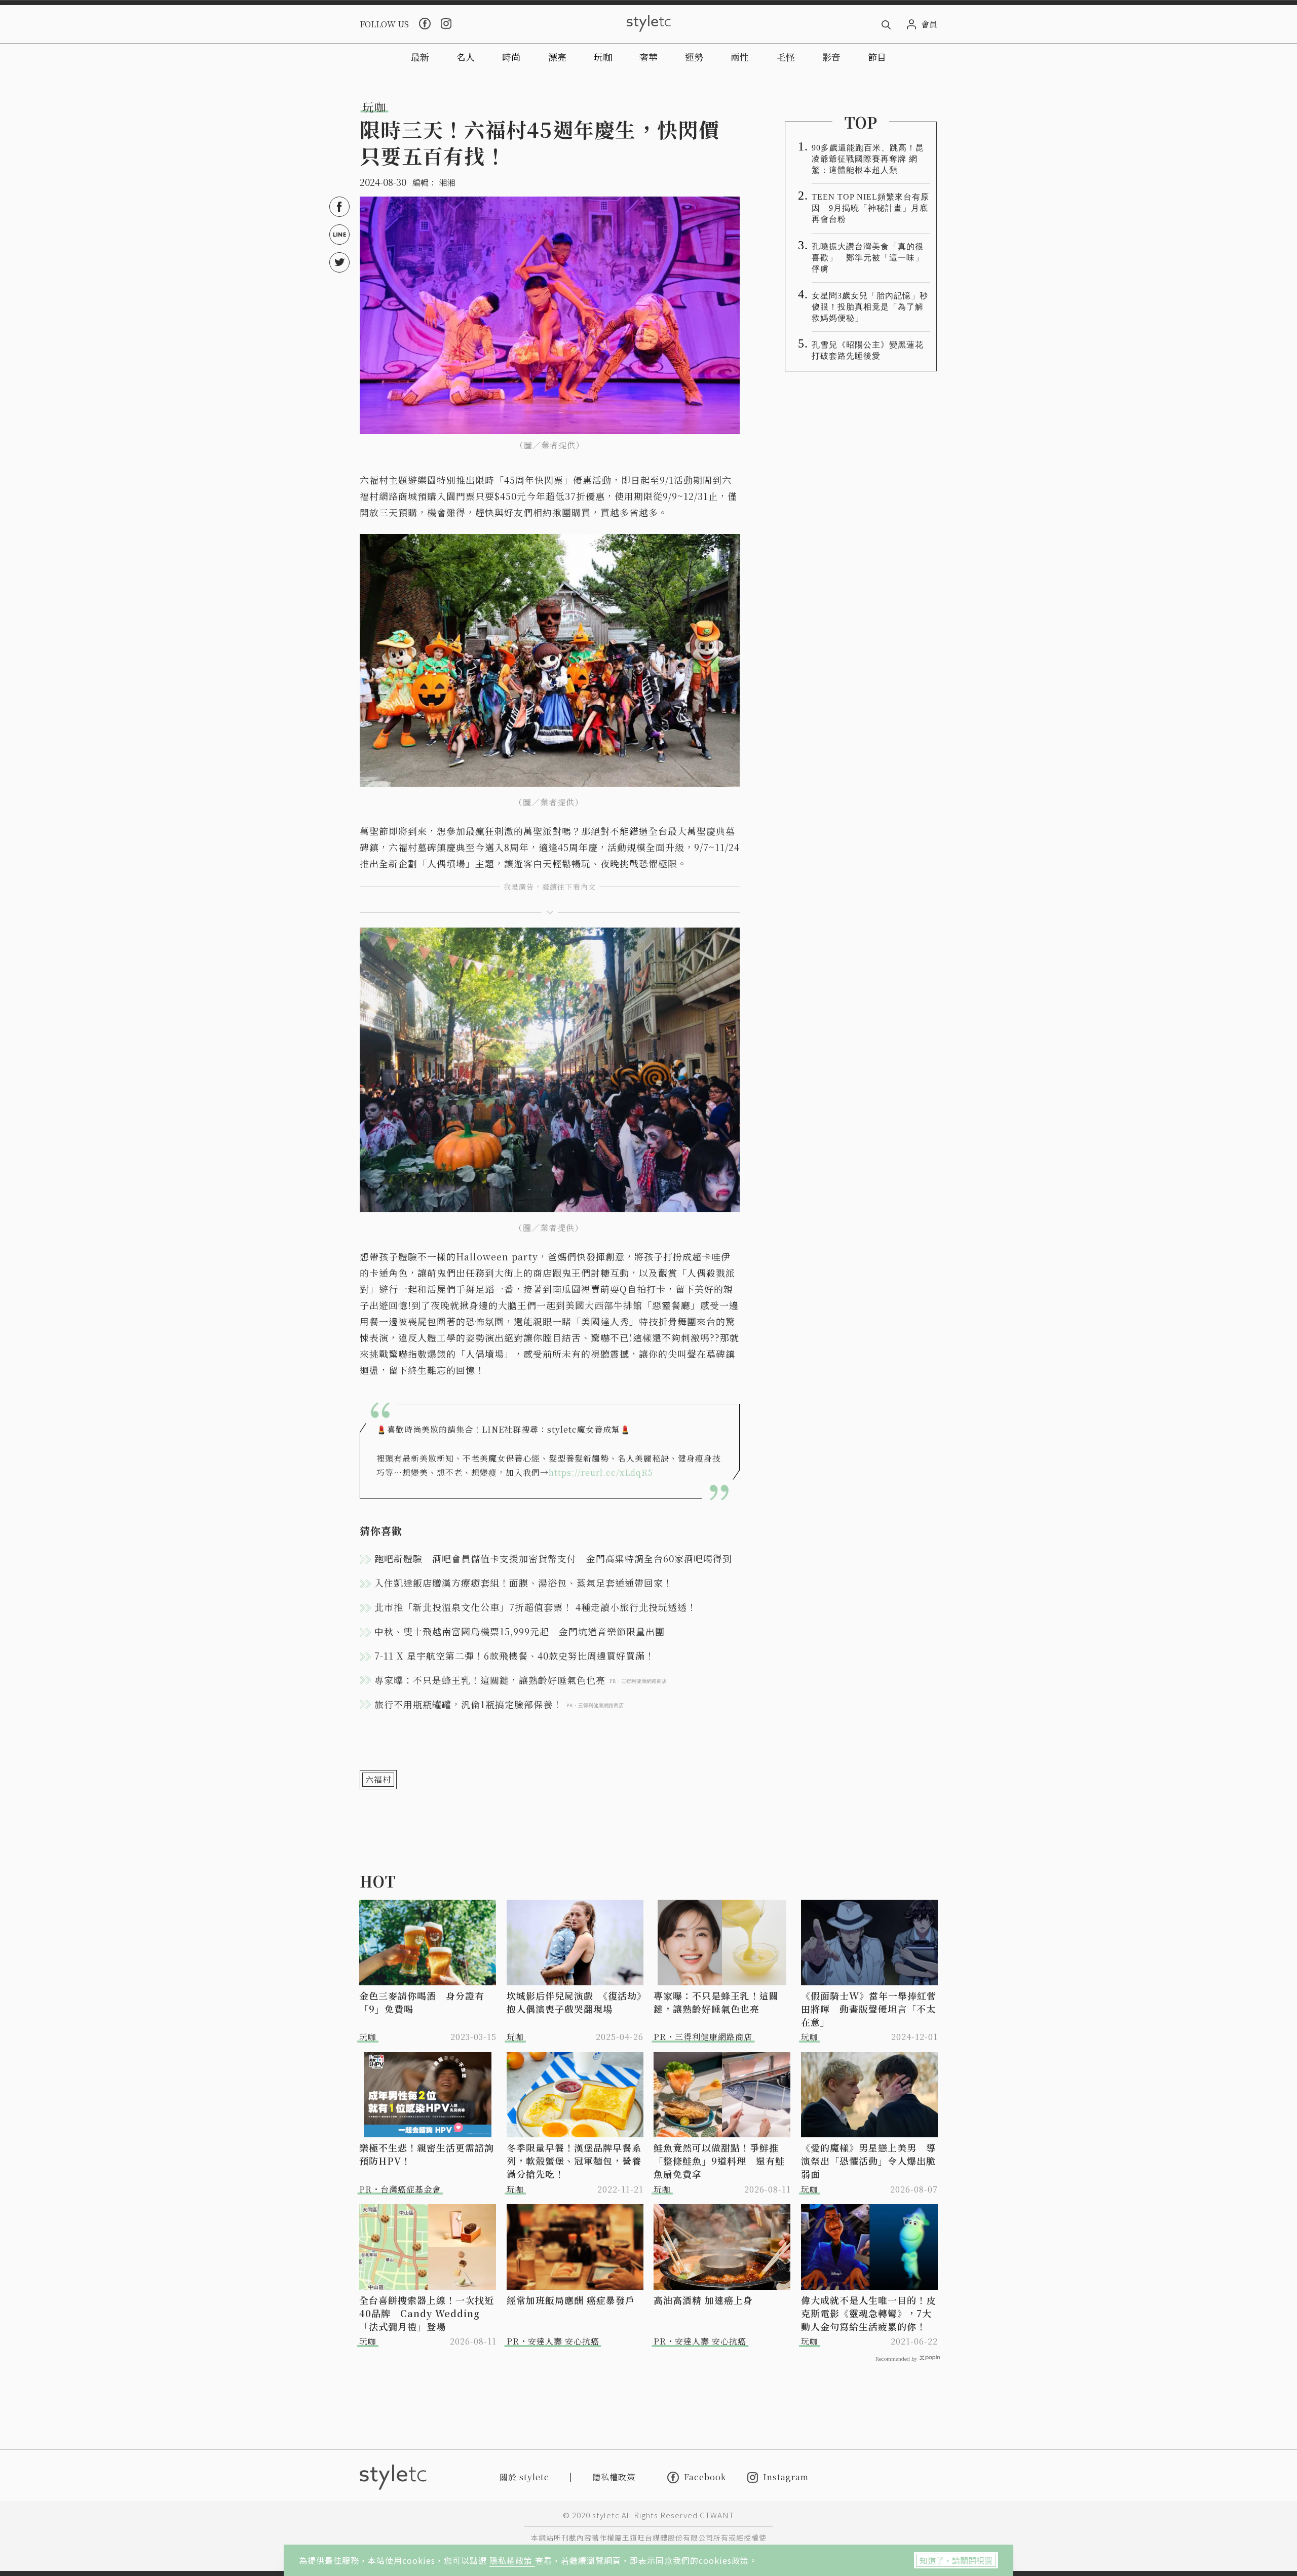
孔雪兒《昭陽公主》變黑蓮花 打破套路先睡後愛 (871, 350)
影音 (831, 57)
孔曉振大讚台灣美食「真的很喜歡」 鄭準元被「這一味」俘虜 (868, 258)
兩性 (740, 57)
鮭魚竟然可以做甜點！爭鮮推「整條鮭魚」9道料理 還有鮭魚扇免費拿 (719, 2161)
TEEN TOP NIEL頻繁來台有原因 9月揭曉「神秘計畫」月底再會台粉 (870, 208)
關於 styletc (524, 2477)
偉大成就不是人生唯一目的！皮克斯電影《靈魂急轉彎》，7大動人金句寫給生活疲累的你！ (868, 2313)
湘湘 (447, 183)
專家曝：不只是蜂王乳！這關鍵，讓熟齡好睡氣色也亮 (716, 2002)
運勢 (694, 57)
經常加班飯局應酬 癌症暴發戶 (571, 2300)
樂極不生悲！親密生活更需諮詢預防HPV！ (427, 2154)
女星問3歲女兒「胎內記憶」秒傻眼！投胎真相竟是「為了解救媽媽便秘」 (870, 307)
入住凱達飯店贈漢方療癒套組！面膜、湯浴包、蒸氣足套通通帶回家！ (524, 1583)
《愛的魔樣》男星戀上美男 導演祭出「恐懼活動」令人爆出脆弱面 (868, 2161)
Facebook (705, 2477)
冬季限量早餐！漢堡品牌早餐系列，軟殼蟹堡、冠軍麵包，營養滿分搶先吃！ (574, 2161)
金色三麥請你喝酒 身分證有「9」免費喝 (422, 2002)
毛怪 (786, 57)
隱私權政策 (512, 2560)
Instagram (786, 2477)
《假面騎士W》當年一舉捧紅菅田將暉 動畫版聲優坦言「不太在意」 (869, 2009)
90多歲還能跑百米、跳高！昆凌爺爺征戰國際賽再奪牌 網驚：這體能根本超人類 (868, 159)
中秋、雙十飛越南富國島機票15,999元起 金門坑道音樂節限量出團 (520, 1631)
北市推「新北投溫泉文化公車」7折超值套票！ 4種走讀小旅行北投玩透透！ (536, 1607)
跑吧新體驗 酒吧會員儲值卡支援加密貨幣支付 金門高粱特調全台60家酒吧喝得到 (553, 1558)
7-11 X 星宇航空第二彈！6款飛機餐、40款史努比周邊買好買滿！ (514, 1656)
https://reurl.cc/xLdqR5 (601, 1472)
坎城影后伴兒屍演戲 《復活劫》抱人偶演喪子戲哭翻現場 (574, 2002)
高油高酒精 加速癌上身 (703, 2300)
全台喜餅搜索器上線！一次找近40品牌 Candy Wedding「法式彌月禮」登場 (427, 2313)
